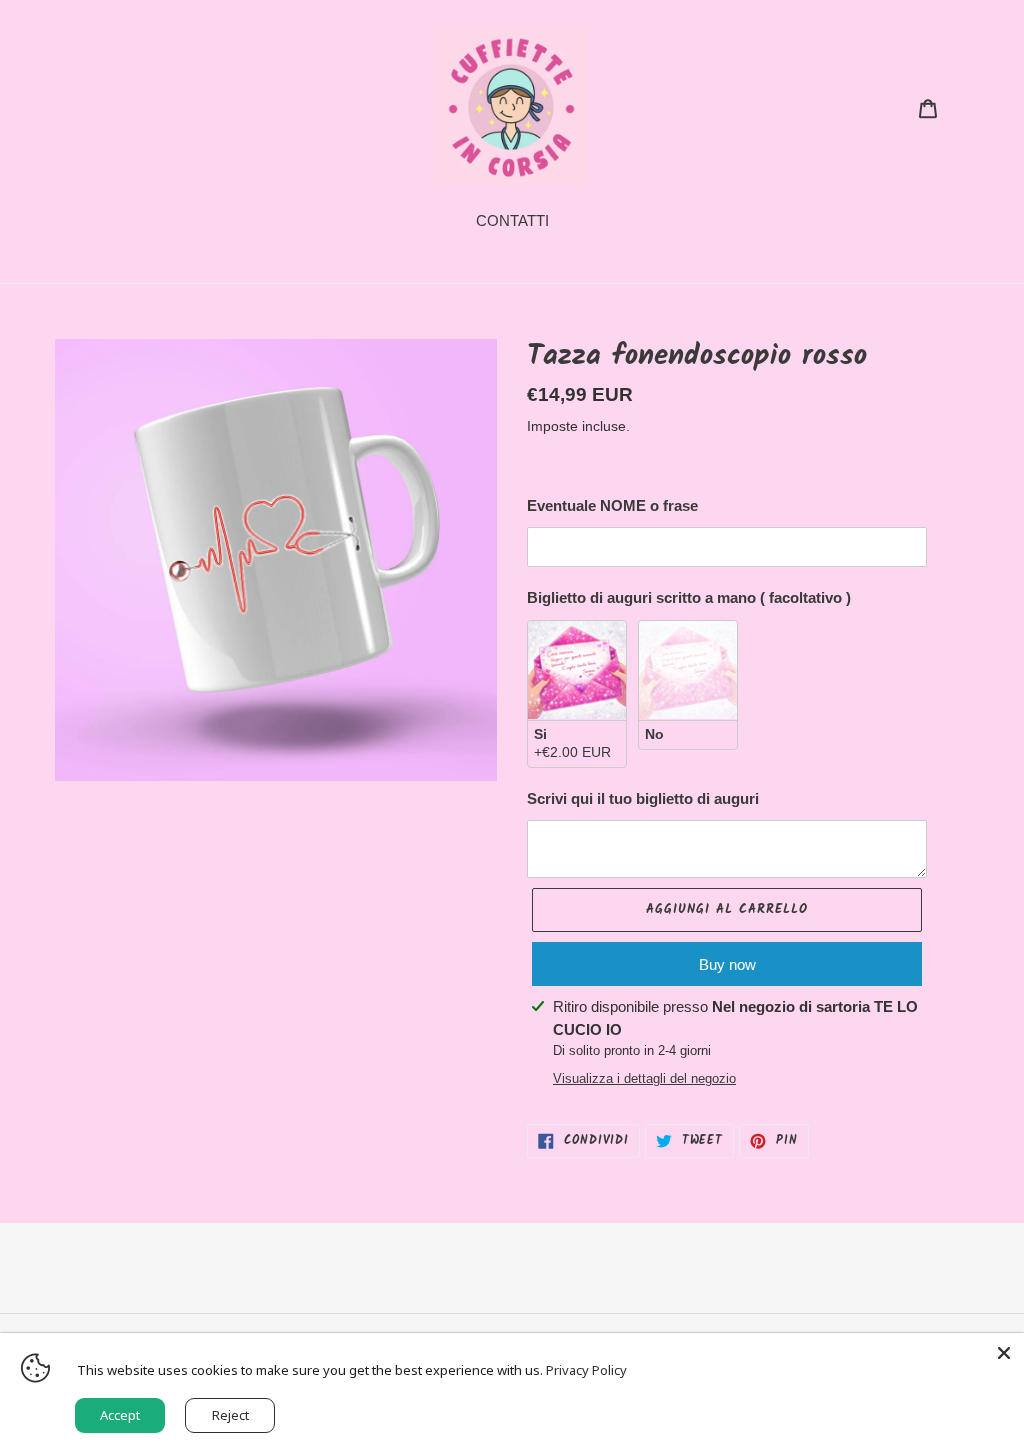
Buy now (727, 964)
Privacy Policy (586, 1370)
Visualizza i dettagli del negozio (644, 1078)
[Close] (1004, 1353)
